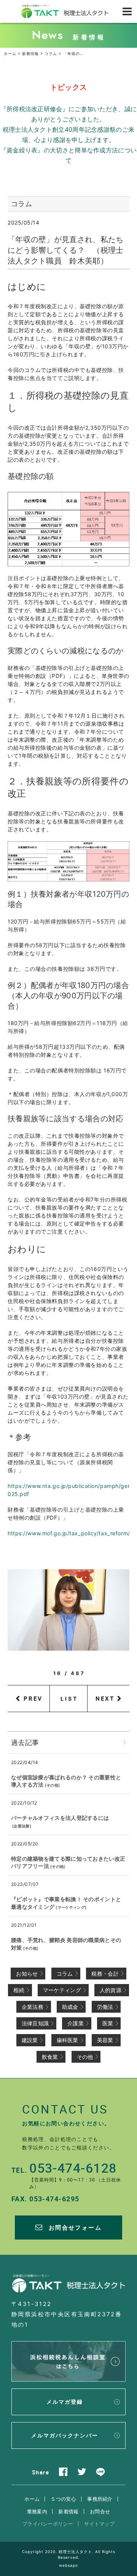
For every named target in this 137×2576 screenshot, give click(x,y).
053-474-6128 (73, 2168)
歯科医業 (68, 2040)
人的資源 (111, 1990)
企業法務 (22, 1826)
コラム (65, 1974)
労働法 (105, 2007)
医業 (108, 2023)
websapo (68, 2565)
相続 (19, 1990)
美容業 (105, 2040)
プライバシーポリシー (48, 2524)
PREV (33, 1698)
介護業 (76, 2023)
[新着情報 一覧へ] (124, 1742)
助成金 (70, 2007)
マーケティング (71, 1907)
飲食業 (50, 2057)
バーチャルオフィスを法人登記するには (60, 1818)
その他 (52, 1785)
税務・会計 (105, 1974)
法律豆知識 (35, 2023)
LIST (69, 1699)
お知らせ (27, 1974)
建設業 (30, 2040)
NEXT (105, 1698)
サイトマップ (99, 2524)
